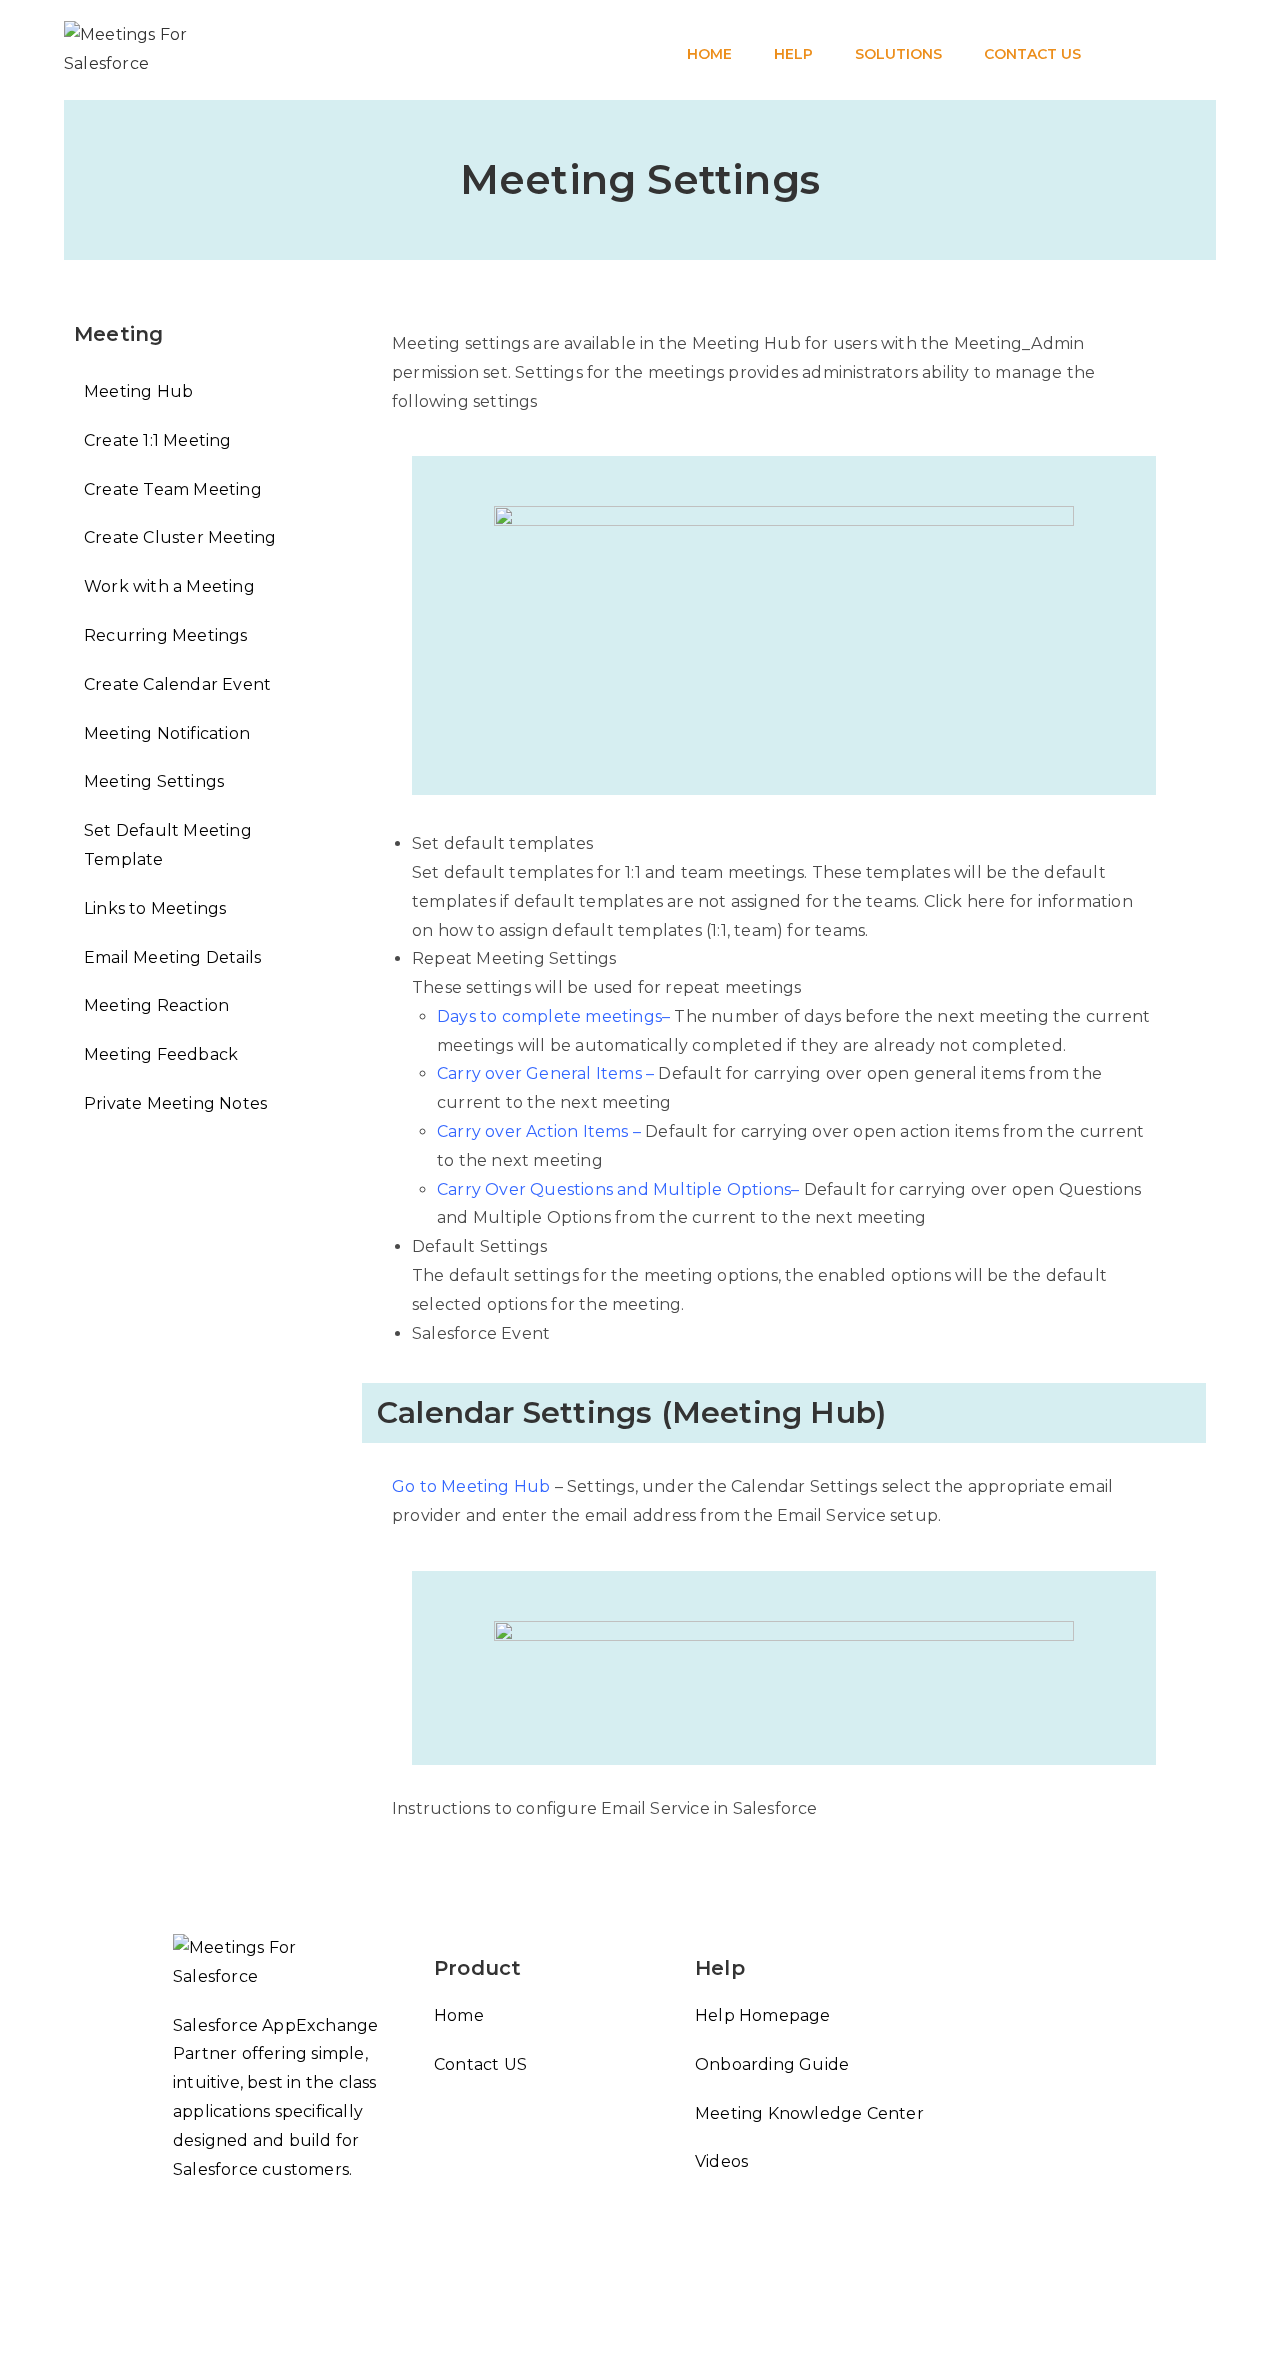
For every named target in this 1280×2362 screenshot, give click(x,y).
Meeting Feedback (161, 1054)
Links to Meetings (155, 908)
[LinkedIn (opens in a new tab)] (1172, 50)
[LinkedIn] (181, 2258)
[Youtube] (181, 2294)
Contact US (480, 2064)
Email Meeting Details (172, 957)
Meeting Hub (138, 391)
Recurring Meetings (166, 635)
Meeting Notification (167, 733)
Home (459, 2015)
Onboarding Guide (772, 2064)
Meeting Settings (154, 781)
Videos (721, 2161)
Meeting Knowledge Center (809, 2113)
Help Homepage (763, 2015)
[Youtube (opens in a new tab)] (1210, 50)
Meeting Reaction (156, 1005)
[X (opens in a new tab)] (1134, 50)
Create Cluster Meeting (180, 537)
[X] (181, 2222)
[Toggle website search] (1106, 11)
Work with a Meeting (169, 586)
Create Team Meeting (173, 489)
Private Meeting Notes (175, 1103)
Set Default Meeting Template (168, 845)
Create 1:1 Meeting (158, 440)
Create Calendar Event (177, 684)
